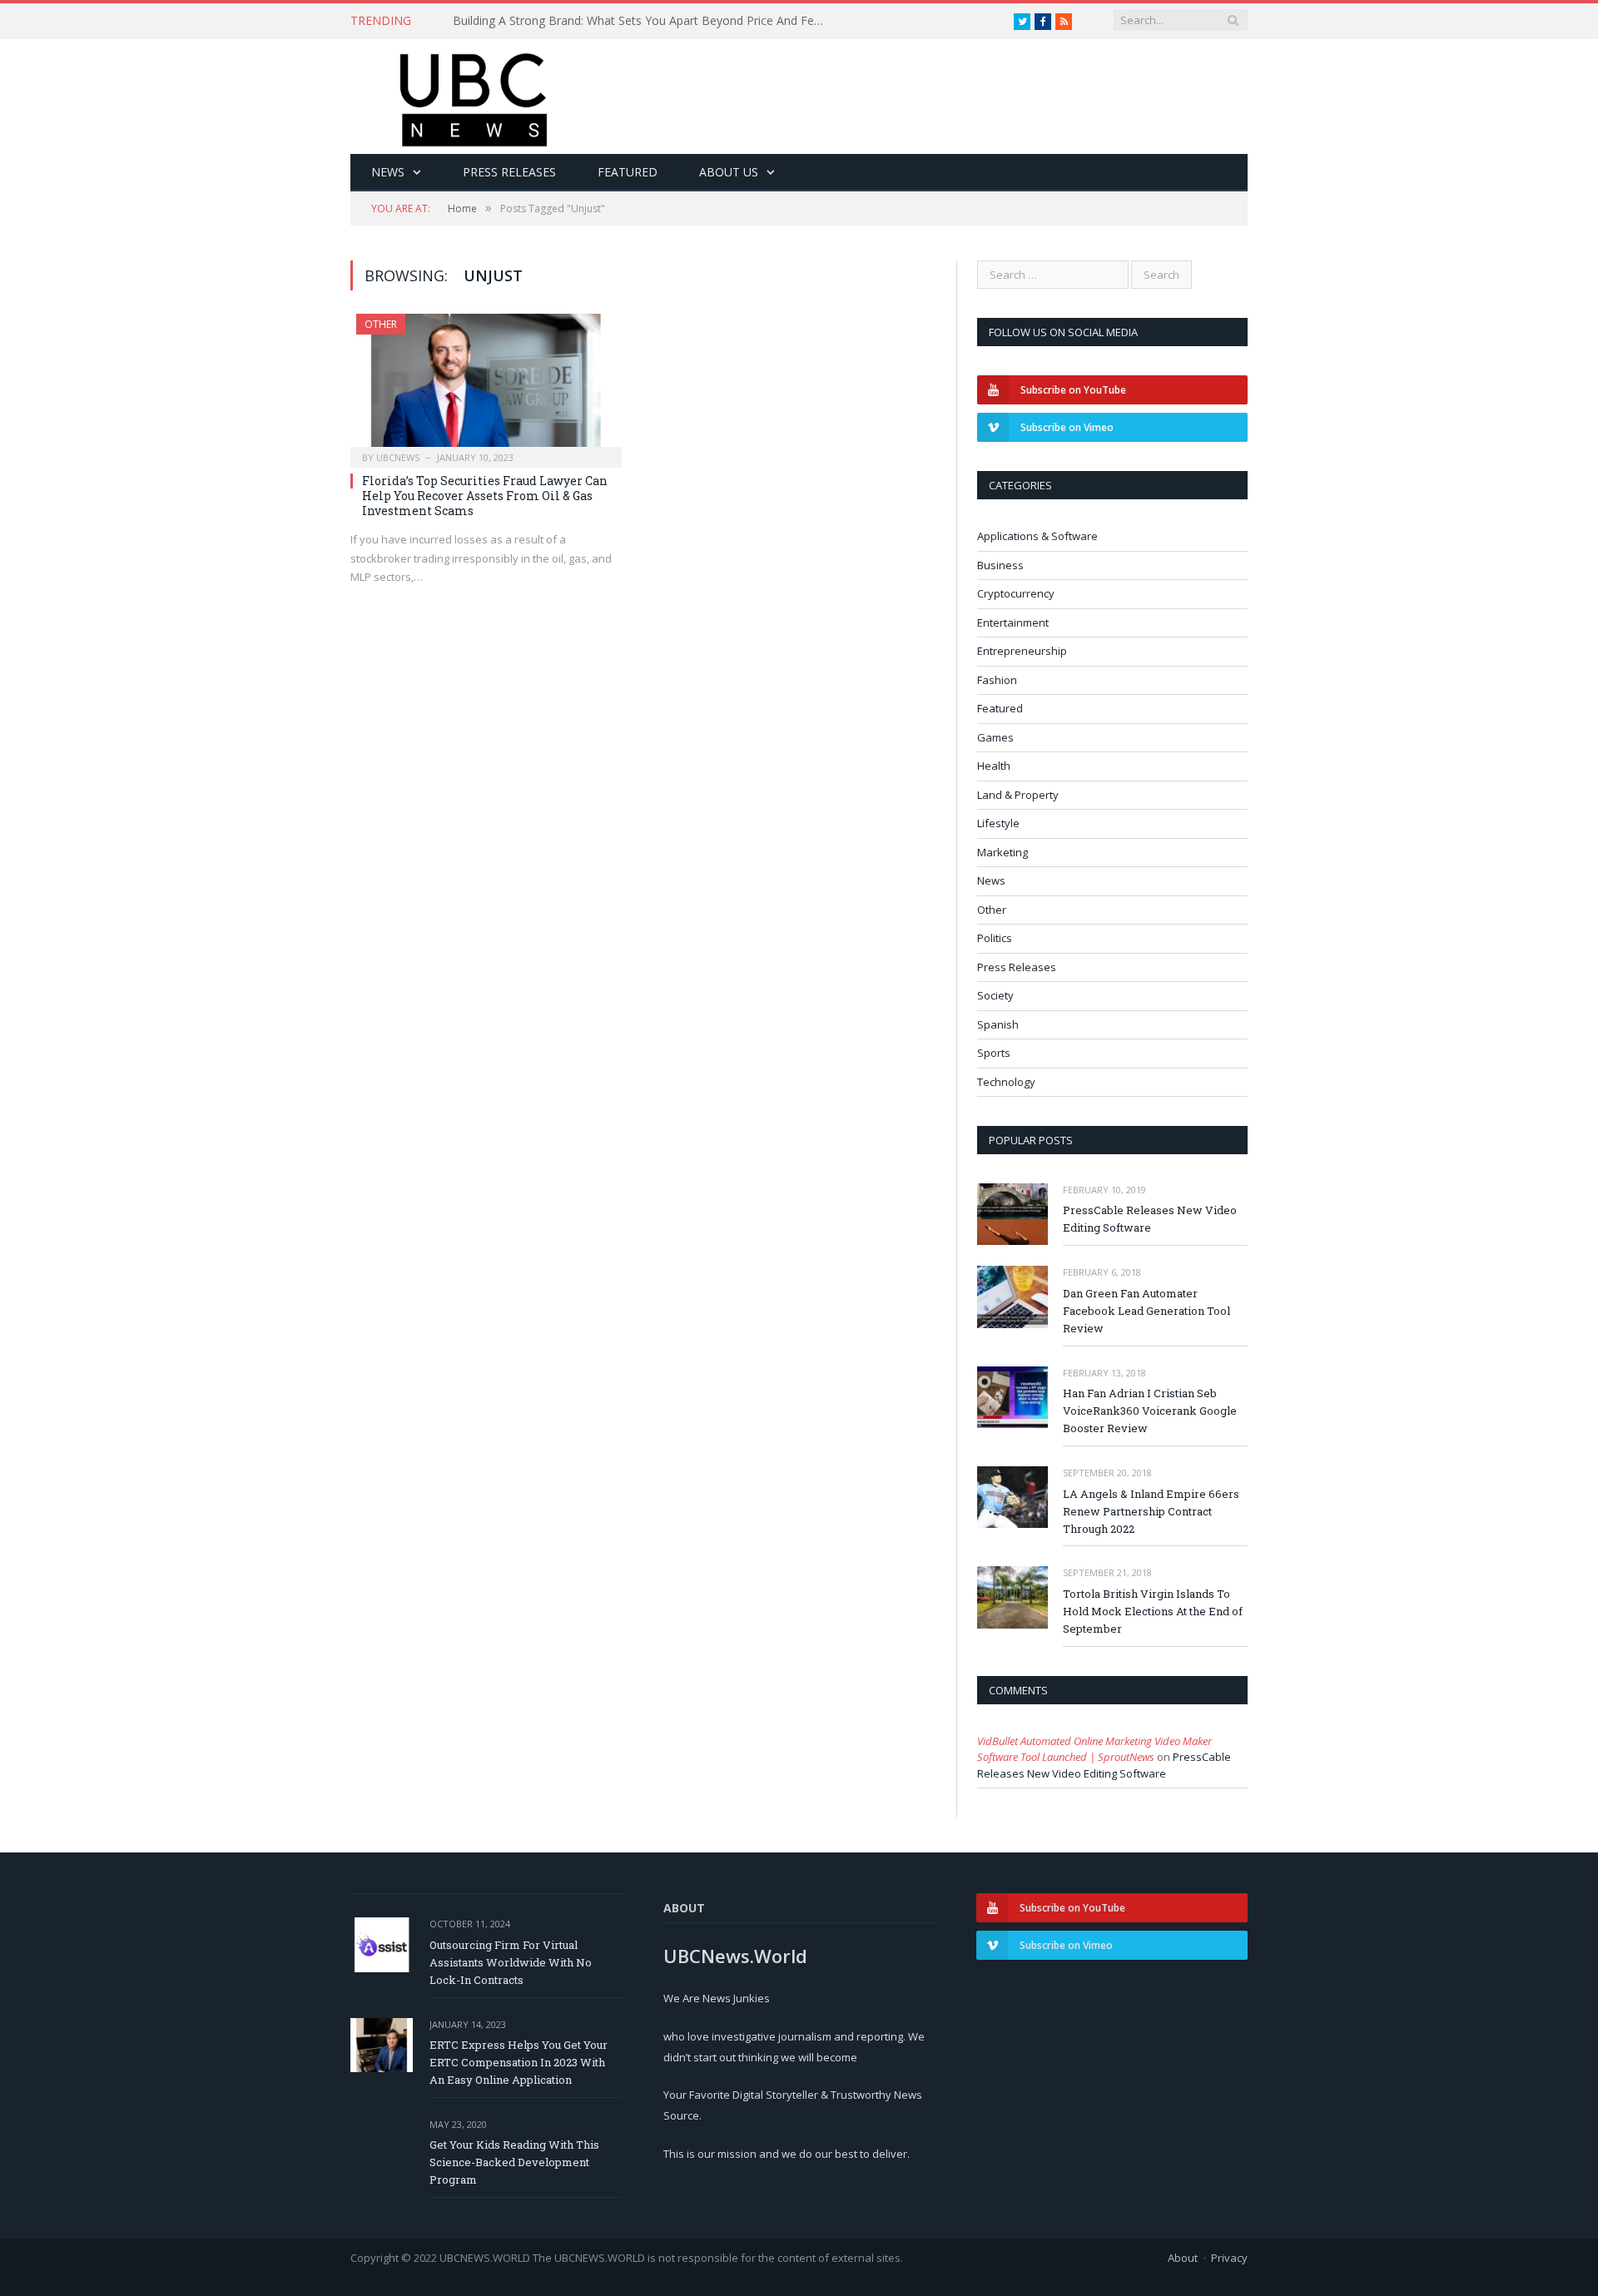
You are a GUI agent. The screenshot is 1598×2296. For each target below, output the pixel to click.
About (1183, 2258)
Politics (995, 938)
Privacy (1229, 2258)
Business (1000, 565)
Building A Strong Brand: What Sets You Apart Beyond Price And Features (644, 21)
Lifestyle (998, 823)
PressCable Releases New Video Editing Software (1150, 1219)
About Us (729, 172)
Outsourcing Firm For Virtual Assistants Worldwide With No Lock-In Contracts (511, 1962)
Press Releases (509, 172)
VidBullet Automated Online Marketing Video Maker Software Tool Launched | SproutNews (1094, 1749)
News (388, 172)
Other (381, 324)
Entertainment (1013, 622)
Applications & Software (1037, 536)
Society (995, 995)
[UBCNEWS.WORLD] (475, 94)
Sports (994, 1053)
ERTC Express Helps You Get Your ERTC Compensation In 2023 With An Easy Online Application (519, 2062)
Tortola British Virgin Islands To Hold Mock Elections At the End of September (1153, 1611)
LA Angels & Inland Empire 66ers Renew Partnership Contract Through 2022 (1151, 1511)
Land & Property (1018, 795)
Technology (1006, 1082)
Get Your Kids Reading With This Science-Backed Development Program (514, 2162)
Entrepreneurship (1022, 651)
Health (994, 766)
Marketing (1002, 852)
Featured (628, 172)
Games (995, 737)
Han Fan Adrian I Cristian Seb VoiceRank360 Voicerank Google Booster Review (1150, 1411)
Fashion (997, 680)
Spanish (998, 1024)
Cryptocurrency (1016, 593)
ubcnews (398, 457)
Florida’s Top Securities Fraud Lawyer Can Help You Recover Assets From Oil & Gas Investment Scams (485, 496)
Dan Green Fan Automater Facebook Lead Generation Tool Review (1146, 1311)
